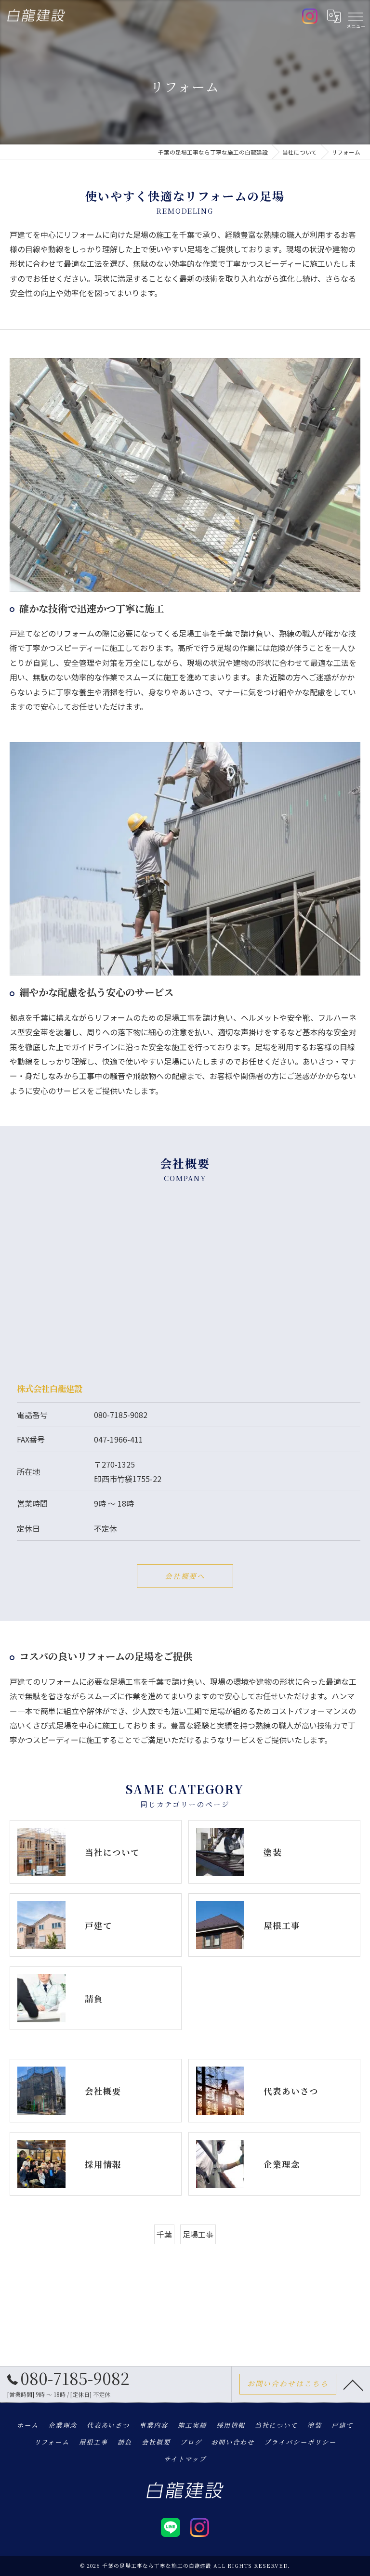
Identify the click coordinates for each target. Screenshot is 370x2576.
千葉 (164, 2234)
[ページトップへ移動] (353, 2384)
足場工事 (198, 2234)
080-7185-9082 (121, 1415)
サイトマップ (185, 2459)
